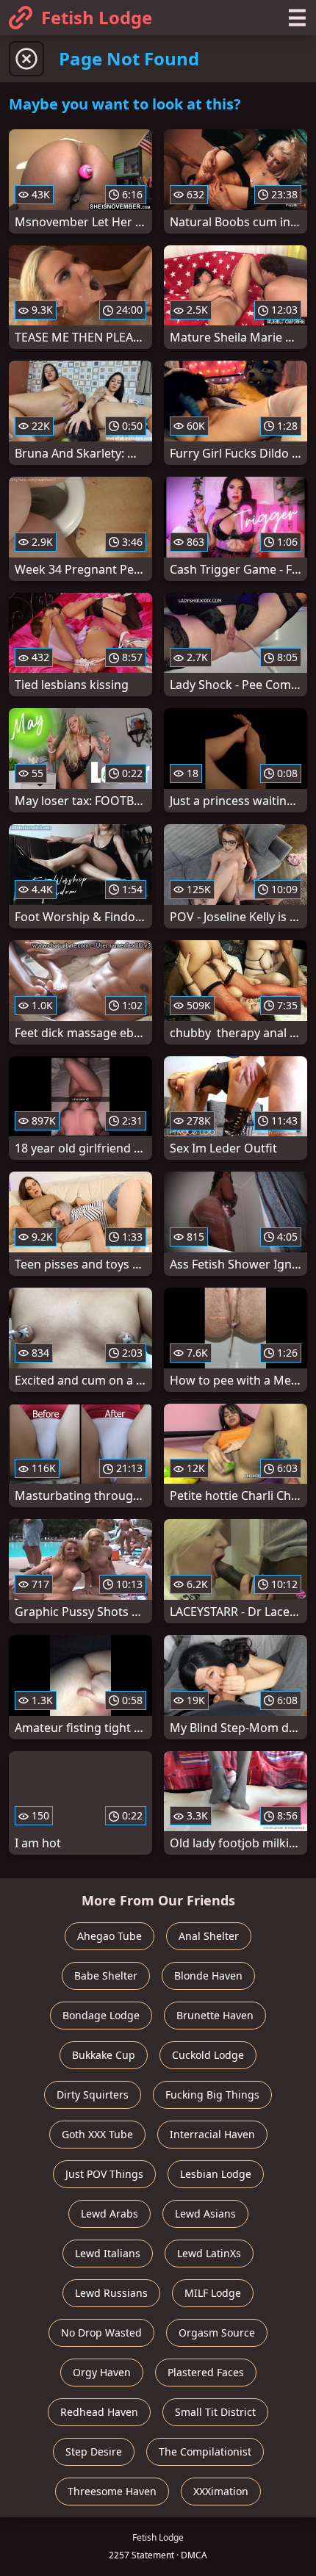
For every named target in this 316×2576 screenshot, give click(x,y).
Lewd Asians (205, 2214)
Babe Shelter (106, 1976)
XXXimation (221, 2491)
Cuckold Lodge (208, 2055)
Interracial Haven (212, 2134)
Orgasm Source (217, 2333)
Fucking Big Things (212, 2095)
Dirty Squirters (93, 2095)
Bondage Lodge (101, 2015)
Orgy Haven (102, 2372)
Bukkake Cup (104, 2055)
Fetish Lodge (97, 17)
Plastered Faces (206, 2372)
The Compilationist (205, 2451)
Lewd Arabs (109, 2214)
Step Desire (94, 2451)
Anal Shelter (209, 1936)
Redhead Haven (99, 2412)
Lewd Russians (111, 2293)
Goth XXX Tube (97, 2134)
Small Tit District (215, 2412)
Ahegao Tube (109, 1936)
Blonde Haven (208, 1976)
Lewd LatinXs (209, 2253)
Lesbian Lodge (216, 2174)
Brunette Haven (215, 2015)
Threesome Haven (112, 2491)
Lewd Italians (108, 2253)
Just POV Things (104, 2174)
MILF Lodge (213, 2293)
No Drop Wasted (101, 2333)
